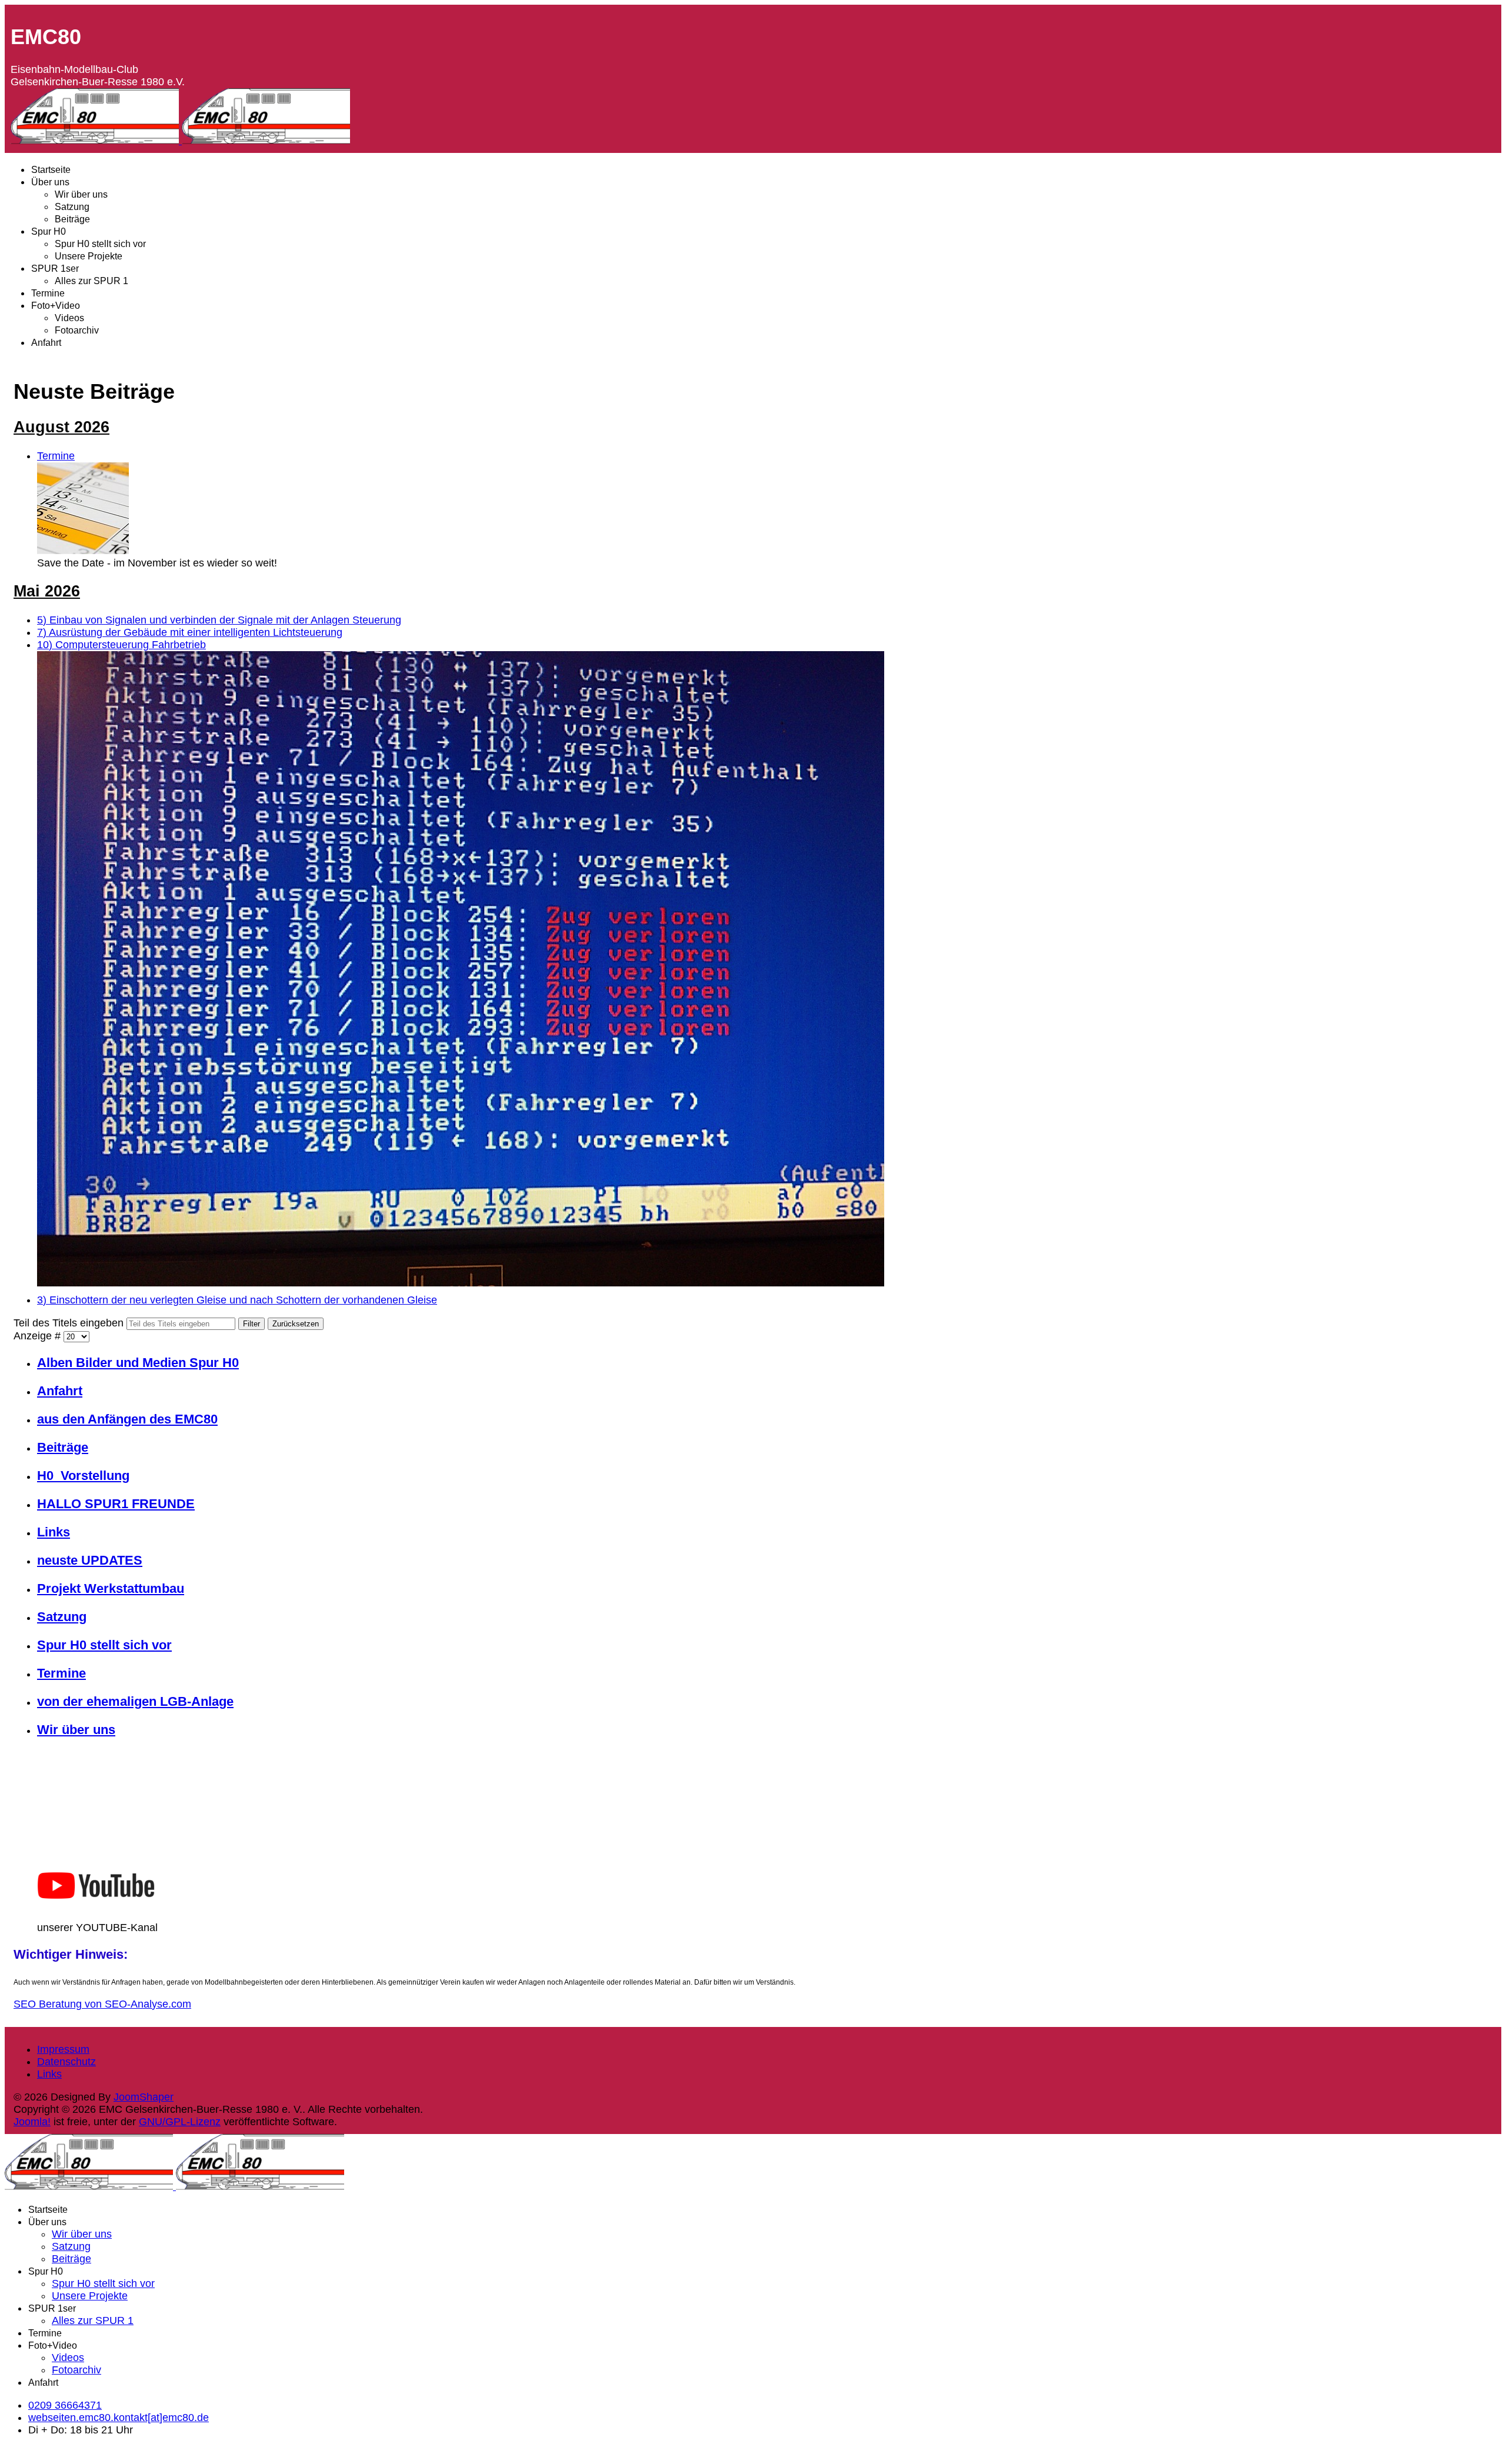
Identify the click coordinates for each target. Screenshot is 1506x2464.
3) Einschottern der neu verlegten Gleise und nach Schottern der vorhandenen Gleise (237, 1300)
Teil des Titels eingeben (70, 1323)
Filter (251, 1324)
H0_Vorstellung (83, 1476)
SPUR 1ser (55, 269)
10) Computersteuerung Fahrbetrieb (121, 645)
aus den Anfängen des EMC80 (127, 1419)
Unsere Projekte (89, 256)
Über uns (50, 182)
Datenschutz (66, 2062)
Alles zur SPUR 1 (91, 281)
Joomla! (32, 2122)
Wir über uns (81, 194)
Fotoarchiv (77, 330)
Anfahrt (46, 343)
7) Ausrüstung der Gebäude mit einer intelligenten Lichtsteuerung (190, 632)
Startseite (51, 170)
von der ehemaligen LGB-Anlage (135, 1701)
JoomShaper (144, 2097)
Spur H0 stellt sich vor (100, 244)
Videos (69, 318)
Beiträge (72, 219)
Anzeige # (39, 1336)
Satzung (72, 207)
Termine (48, 293)
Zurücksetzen (296, 1324)
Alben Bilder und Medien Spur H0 (138, 1363)
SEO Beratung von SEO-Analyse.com (102, 2004)
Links (54, 1532)
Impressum (63, 2049)
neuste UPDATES (90, 1560)
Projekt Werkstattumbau (111, 1588)
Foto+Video (56, 306)
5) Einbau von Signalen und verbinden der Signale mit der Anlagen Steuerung (219, 620)
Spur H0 (49, 231)
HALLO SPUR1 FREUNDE (116, 1504)
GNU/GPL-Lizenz (180, 2122)
